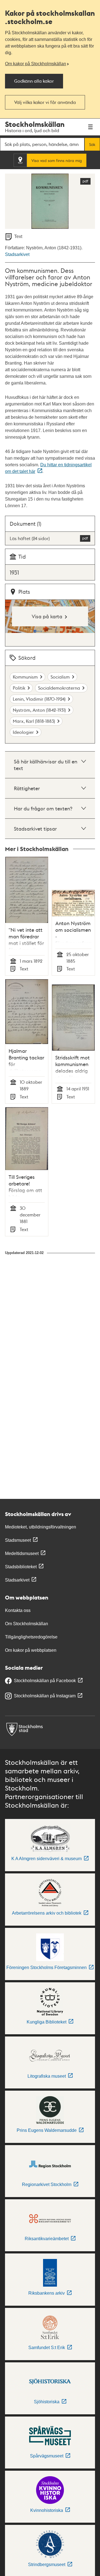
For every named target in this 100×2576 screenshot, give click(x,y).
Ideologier (23, 732)
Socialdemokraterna (59, 688)
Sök (92, 144)
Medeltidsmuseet (22, 1553)
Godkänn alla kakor (34, 81)
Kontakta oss (18, 1610)
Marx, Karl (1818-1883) (34, 721)
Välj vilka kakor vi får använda (45, 102)
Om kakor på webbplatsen (31, 1650)
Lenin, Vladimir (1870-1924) (39, 699)
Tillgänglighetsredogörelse (31, 1637)
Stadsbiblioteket (21, 1567)
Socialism (60, 677)
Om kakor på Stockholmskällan (36, 64)
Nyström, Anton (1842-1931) (39, 710)
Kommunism (25, 677)
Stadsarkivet (17, 254)
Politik (19, 688)
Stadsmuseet (18, 1540)
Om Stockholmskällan (27, 1624)
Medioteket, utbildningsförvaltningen (41, 1527)
